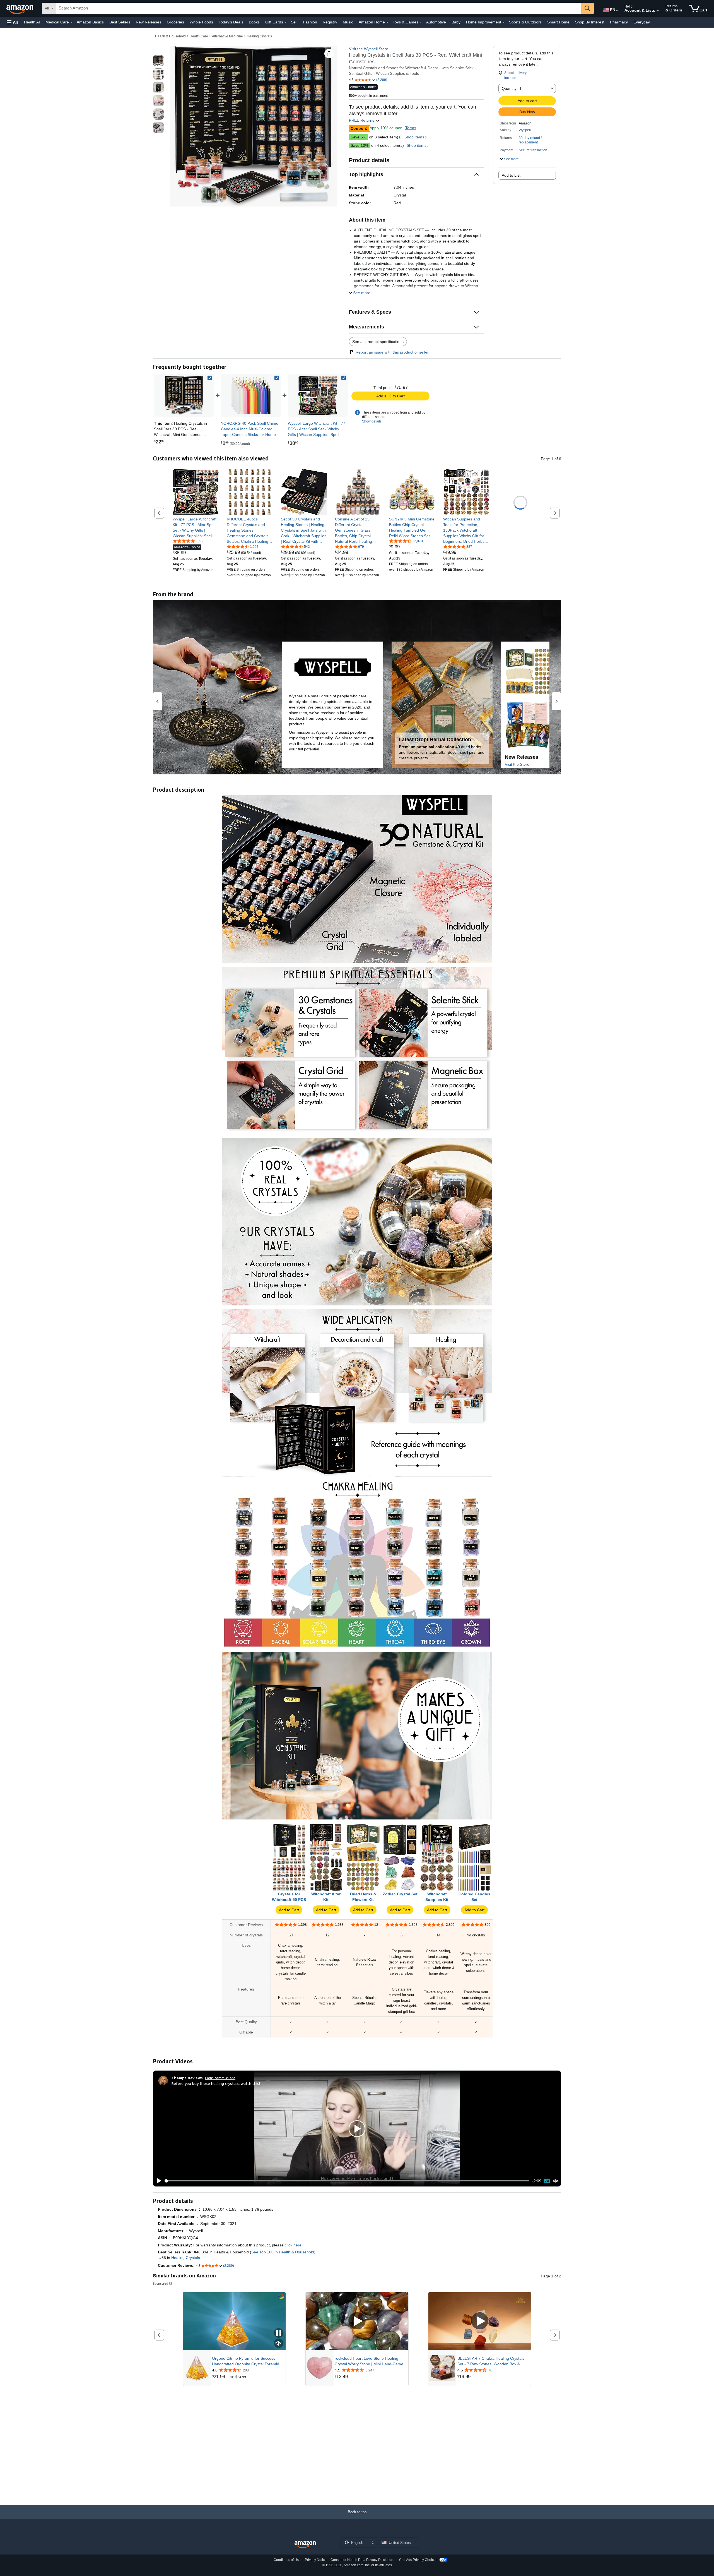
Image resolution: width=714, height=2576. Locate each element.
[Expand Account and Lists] (658, 11)
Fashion (310, 22)
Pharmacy (619, 22)
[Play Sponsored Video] (357, 2321)
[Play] (158, 2181)
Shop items (414, 137)
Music (348, 22)
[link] (251, 395)
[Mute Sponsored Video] (279, 2344)
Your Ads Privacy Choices (418, 2560)
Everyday (642, 22)
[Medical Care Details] (71, 22)
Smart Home (558, 22)
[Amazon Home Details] (387, 22)
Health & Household (170, 36)
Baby (456, 22)
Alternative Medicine (227, 36)
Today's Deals (231, 22)
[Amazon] (20, 8)
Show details (372, 421)
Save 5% (358, 137)
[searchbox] (319, 8)
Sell (294, 22)
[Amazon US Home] (305, 2545)
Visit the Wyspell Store (369, 49)
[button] (12, 22)
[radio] (158, 61)
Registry (330, 22)
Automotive (436, 22)
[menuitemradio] (547, 2181)
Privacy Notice (316, 2560)
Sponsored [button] (161, 2283)
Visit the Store (517, 764)
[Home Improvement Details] (504, 22)
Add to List (511, 175)
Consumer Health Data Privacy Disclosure (362, 2560)
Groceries (175, 22)
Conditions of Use (287, 2560)
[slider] (347, 2181)
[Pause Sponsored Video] (279, 2333)
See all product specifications (378, 342)
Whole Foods (201, 22)
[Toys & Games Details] (421, 22)
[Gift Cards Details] (286, 22)
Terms (411, 128)
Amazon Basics (90, 22)
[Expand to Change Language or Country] (617, 11)
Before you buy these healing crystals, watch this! (216, 2083)
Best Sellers (120, 22)
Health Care (199, 36)
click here (293, 2245)
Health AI (32, 22)
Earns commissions (220, 2078)
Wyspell (525, 130)
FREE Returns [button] (362, 120)
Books (254, 22)
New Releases (149, 22)
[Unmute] (556, 2181)
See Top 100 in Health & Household (283, 2252)
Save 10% (360, 145)
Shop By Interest (590, 22)
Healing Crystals (259, 36)
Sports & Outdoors (525, 22)
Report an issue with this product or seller (392, 352)
